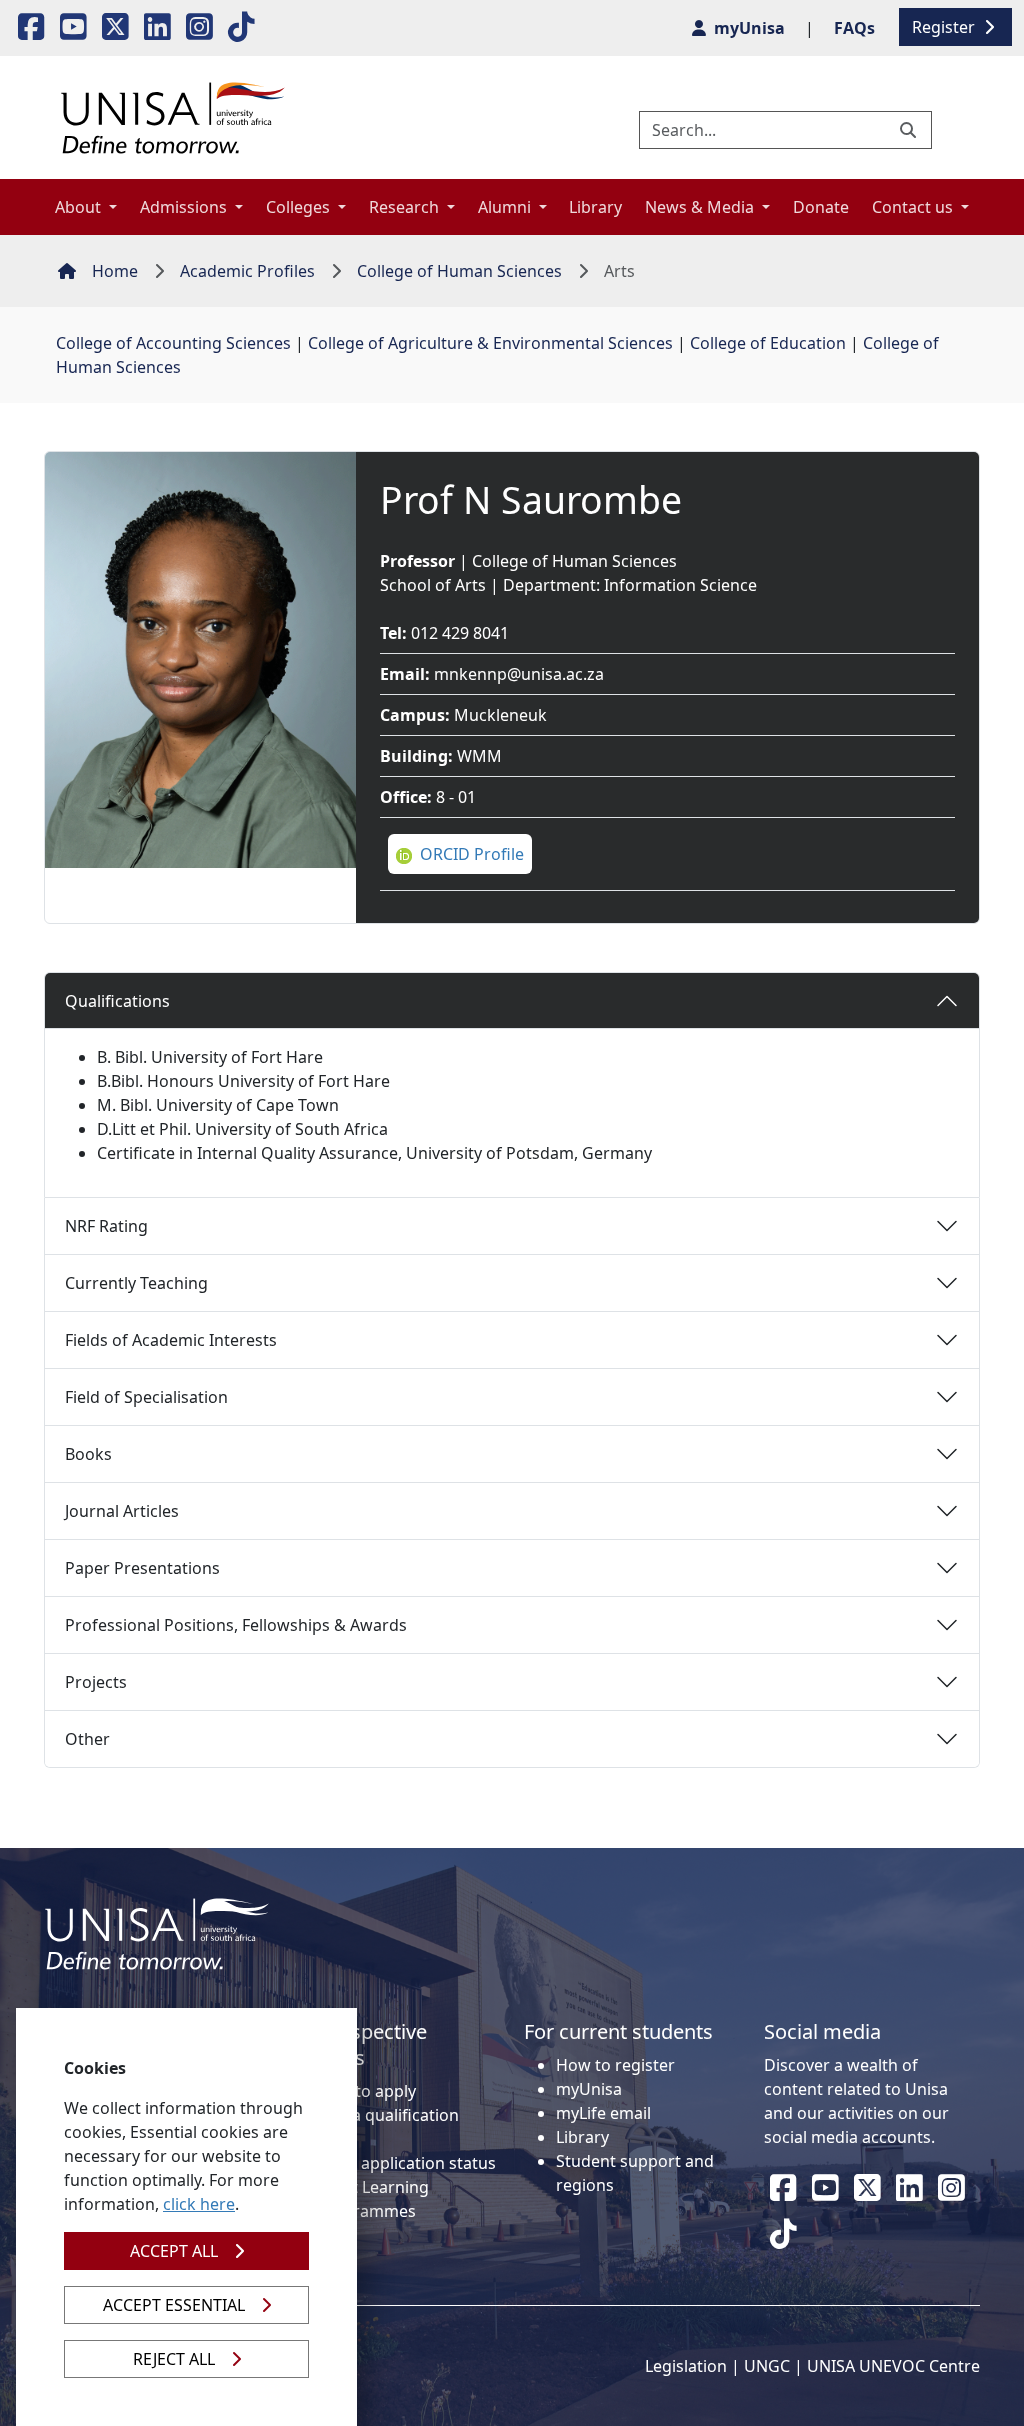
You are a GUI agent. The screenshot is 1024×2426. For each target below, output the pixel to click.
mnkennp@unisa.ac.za (519, 674)
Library (595, 207)
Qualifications (117, 1001)
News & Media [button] (701, 207)
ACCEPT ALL (174, 2251)
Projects (96, 1682)
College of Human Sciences (459, 271)
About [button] (80, 207)
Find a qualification (387, 2115)
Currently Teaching (136, 1283)
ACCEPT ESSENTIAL (174, 2305)
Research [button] (406, 207)
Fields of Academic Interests (171, 1340)
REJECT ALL (174, 2359)
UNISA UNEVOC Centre (893, 2366)
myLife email (603, 2113)
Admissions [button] (185, 207)
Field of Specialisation (146, 1397)
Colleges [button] (300, 207)
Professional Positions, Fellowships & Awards (236, 1625)
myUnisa (589, 2089)
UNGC (767, 2366)
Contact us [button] (914, 207)
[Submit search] (910, 130)
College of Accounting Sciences (173, 343)
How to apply (366, 2091)
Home (115, 271)
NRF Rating (106, 1226)
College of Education (768, 343)
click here (199, 2204)
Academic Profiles (247, 271)
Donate (821, 207)
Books (88, 1454)
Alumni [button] (506, 207)
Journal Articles (122, 1511)
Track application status (406, 2163)
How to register (615, 2065)
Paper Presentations (142, 1568)
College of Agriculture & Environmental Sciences (490, 343)
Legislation (686, 2366)
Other (87, 1739)
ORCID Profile (472, 854)
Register (945, 27)
